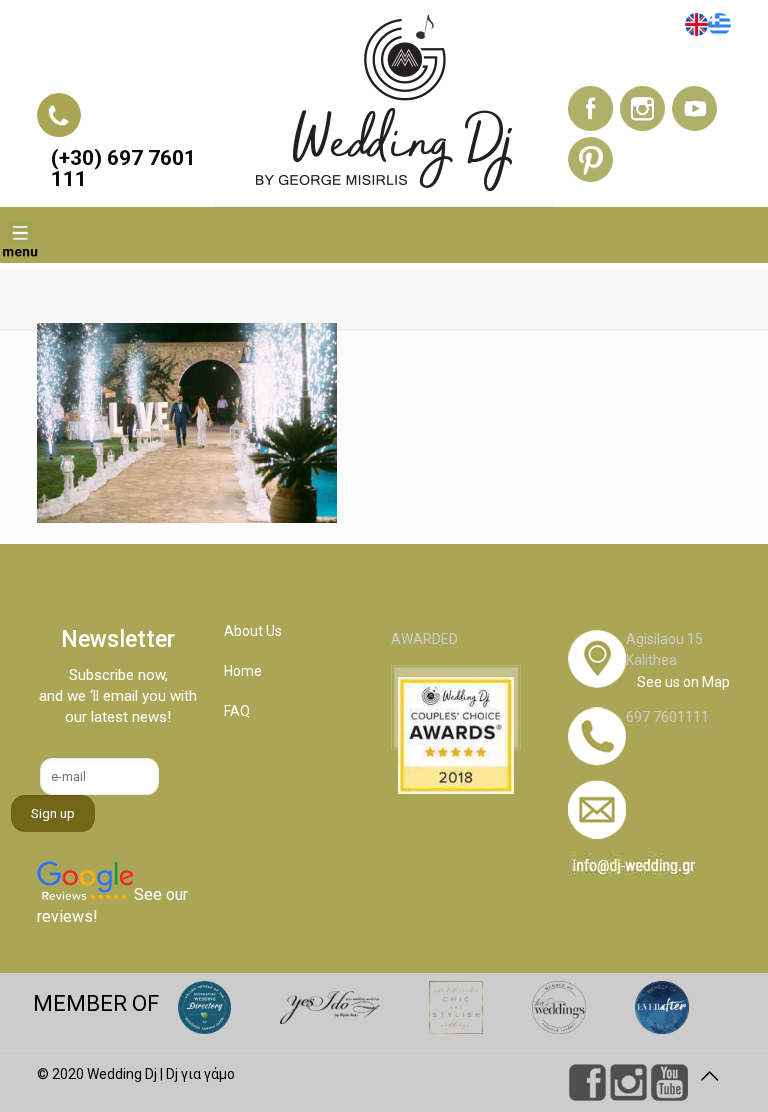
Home (243, 671)
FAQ (237, 711)
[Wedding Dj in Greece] (383, 103)
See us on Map (683, 682)
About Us (253, 631)
